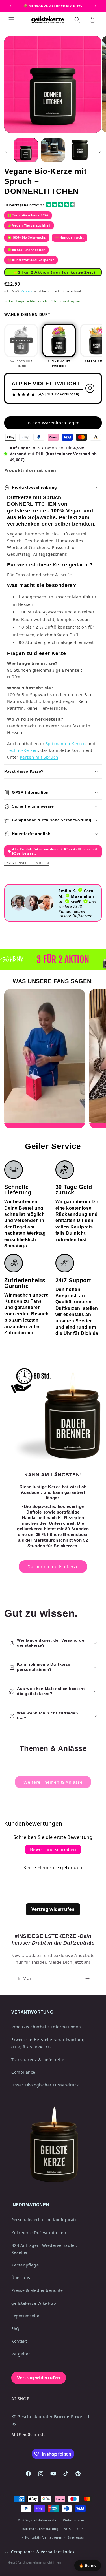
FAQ (15, 2329)
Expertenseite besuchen (27, 863)
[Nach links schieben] (6, 152)
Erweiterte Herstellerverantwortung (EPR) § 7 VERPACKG (48, 2043)
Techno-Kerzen (22, 750)
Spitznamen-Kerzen (66, 743)
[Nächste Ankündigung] (96, 6)
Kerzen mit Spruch (39, 757)
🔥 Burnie (88, 2565)
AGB (67, 2529)
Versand (27, 291)
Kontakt (19, 2341)
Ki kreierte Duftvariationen (39, 2233)
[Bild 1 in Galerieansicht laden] (26, 150)
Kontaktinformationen (44, 2537)
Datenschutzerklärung (40, 2529)
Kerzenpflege (25, 2265)
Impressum (77, 2537)
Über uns (21, 2278)
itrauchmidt (28, 2434)
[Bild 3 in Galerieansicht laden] (80, 150)
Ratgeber (21, 2354)
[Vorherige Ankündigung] (10, 6)
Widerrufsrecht (76, 2520)
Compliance (23, 2072)
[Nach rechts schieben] (100, 152)
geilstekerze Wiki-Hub (34, 2303)
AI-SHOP (20, 2398)
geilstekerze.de (44, 2520)
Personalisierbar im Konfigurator (45, 2220)
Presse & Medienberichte (37, 2290)
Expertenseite (25, 2316)
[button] (11, 20)
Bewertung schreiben (53, 1849)
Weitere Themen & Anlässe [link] (53, 1782)
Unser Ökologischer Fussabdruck (45, 2085)
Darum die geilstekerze (53, 1566)
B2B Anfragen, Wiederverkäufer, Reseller (44, 2249)
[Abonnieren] (87, 1978)
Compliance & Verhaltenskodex (43, 2552)
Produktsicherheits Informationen (46, 2027)
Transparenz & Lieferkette (38, 2060)
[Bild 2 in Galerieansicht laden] (53, 150)
